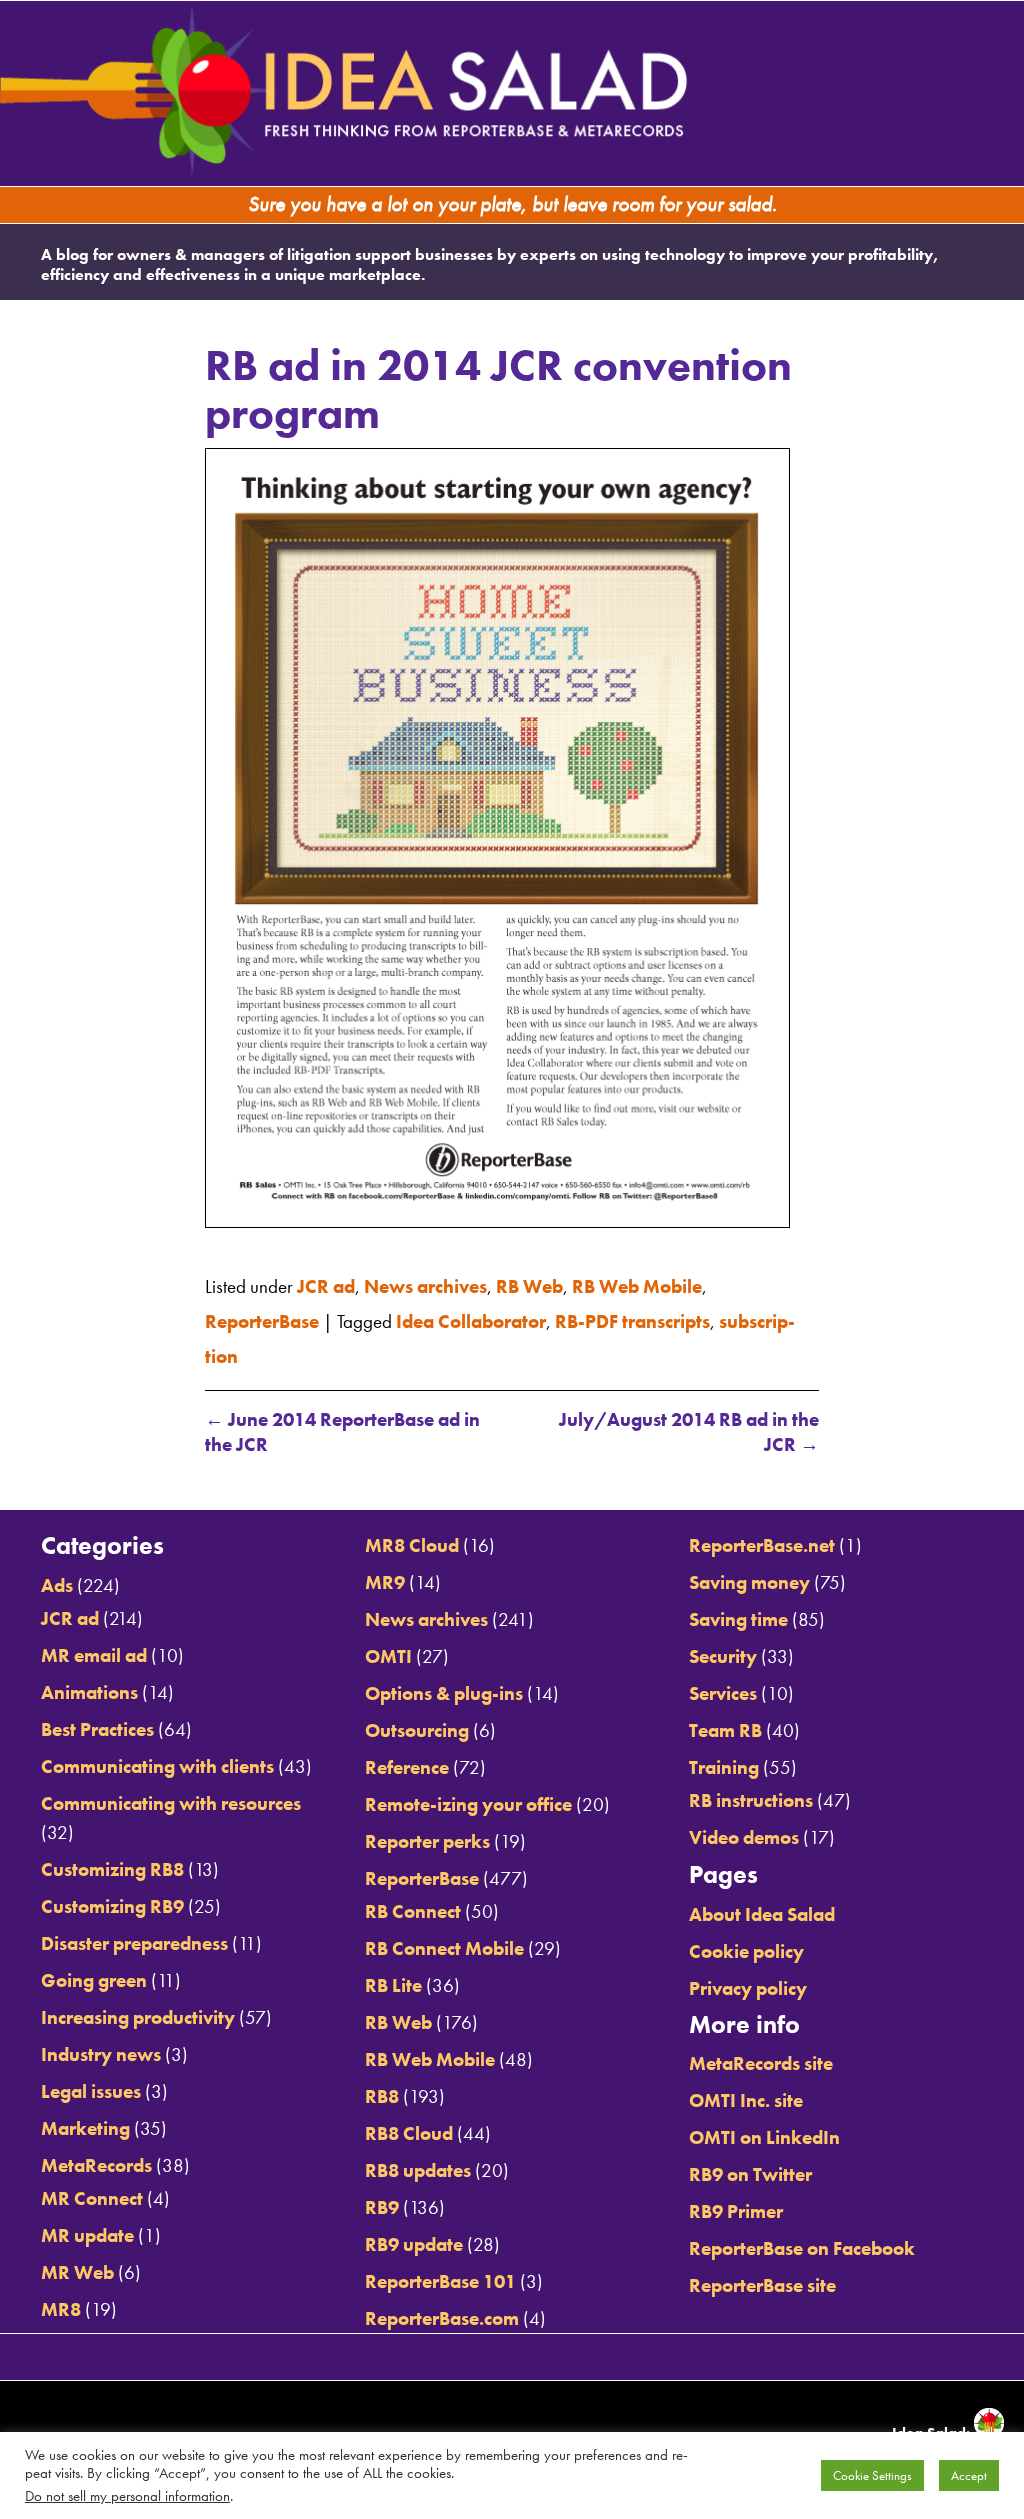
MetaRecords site (761, 2057)
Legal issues (91, 2086)
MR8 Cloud (412, 1539)
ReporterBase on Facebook (802, 2242)
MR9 (385, 1576)
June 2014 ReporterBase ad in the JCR (342, 1423)
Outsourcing (417, 1724)
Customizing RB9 (112, 1901)
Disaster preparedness (134, 1938)
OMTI (388, 1650)
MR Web (77, 2267)
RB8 (382, 2090)
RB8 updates (418, 2164)
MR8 (61, 2304)
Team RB (725, 1724)
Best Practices (97, 1723)
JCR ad (326, 1292)
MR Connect (92, 2193)
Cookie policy (746, 1946)
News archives (425, 1292)
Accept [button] (969, 2475)
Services (723, 1687)
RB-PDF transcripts (632, 1321)
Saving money (749, 1576)
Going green (94, 1975)
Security (723, 1650)
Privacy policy (748, 1983)
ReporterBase (262, 1321)
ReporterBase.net (762, 1539)
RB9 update (414, 2239)
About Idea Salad (762, 1909)
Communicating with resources (171, 1797)
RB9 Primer (736, 2205)
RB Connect (413, 1905)
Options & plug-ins (444, 1687)
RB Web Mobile (637, 1292)
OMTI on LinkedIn (764, 2131)
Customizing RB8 (112, 1864)
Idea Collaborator (471, 1321)
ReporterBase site (762, 2279)
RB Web (529, 1292)
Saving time (738, 1613)
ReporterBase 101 (440, 2276)
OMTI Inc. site (746, 2094)
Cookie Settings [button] (872, 2475)
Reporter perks (427, 1835)
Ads (57, 1579)
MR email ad (94, 1649)
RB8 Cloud (409, 2127)
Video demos (744, 1831)
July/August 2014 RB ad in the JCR (689, 1423)
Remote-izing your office (468, 1798)
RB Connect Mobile (444, 1942)
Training (724, 1761)
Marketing (85, 2123)
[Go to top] (910, 1478)
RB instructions (751, 1794)
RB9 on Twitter (750, 2168)
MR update (87, 2230)
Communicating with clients (157, 1760)
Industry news (101, 2049)
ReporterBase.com (442, 2313)
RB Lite (393, 1979)
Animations (89, 1686)
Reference (407, 1761)
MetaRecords (96, 2160)
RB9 (382, 2201)
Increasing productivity (138, 2012)
